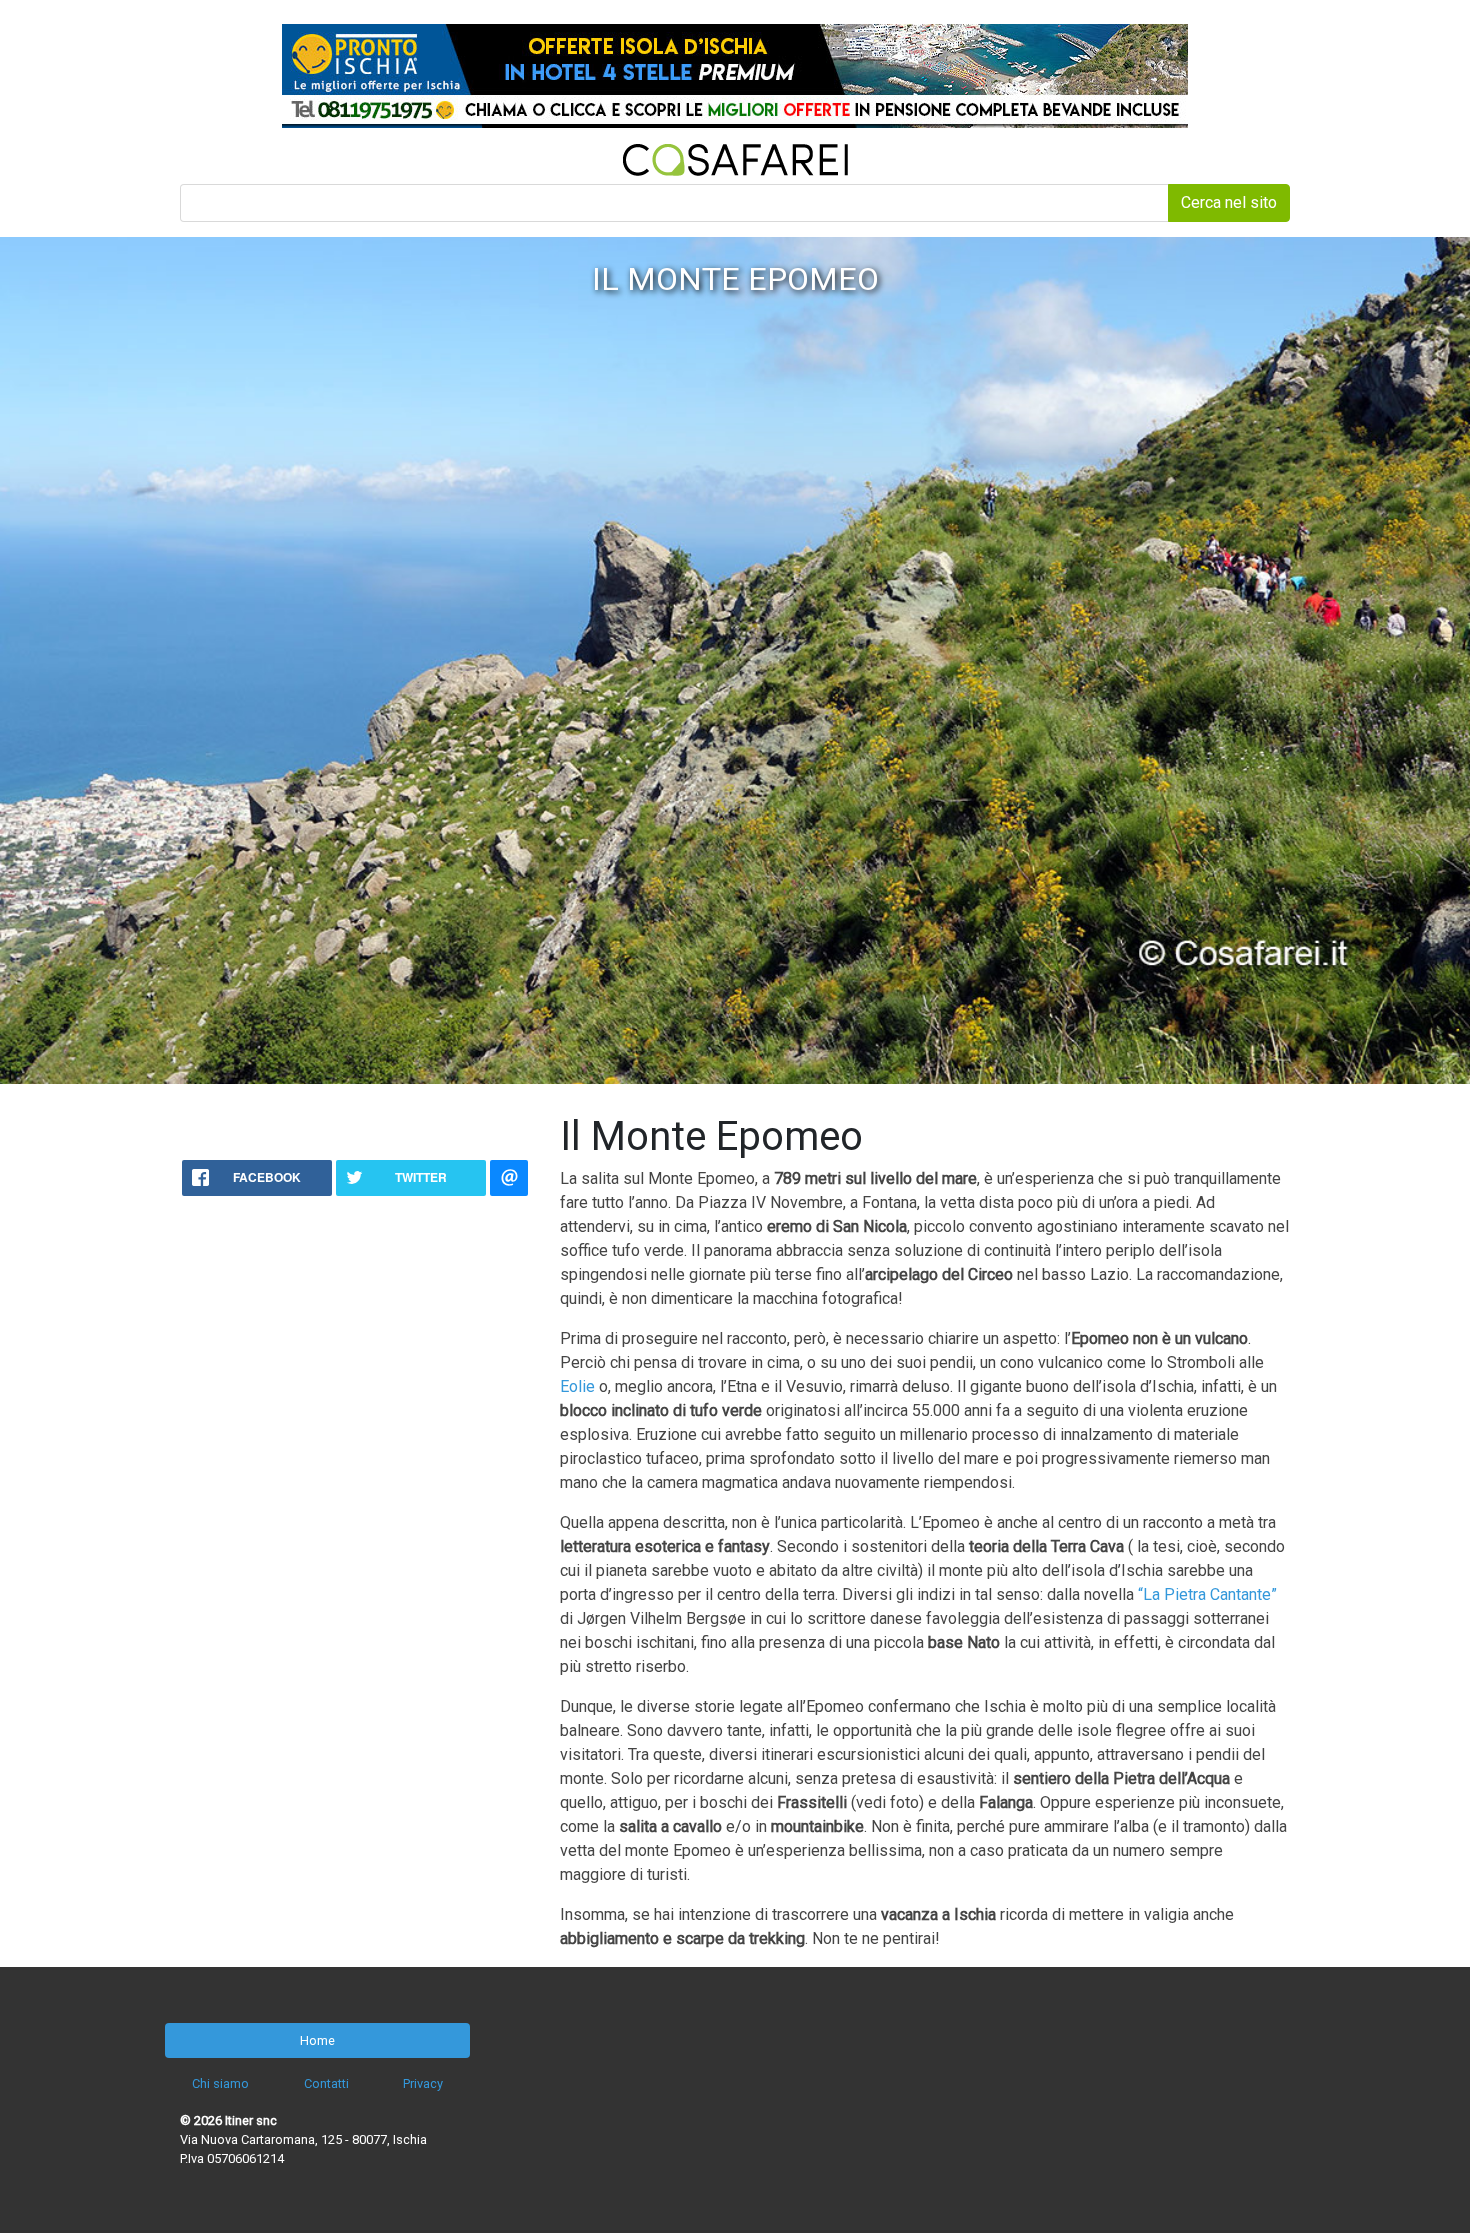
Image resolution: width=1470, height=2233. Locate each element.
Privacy (423, 2083)
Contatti (326, 2083)
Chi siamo (220, 2083)
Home (317, 2040)
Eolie (577, 1386)
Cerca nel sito (1229, 202)
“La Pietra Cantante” (1207, 1594)
